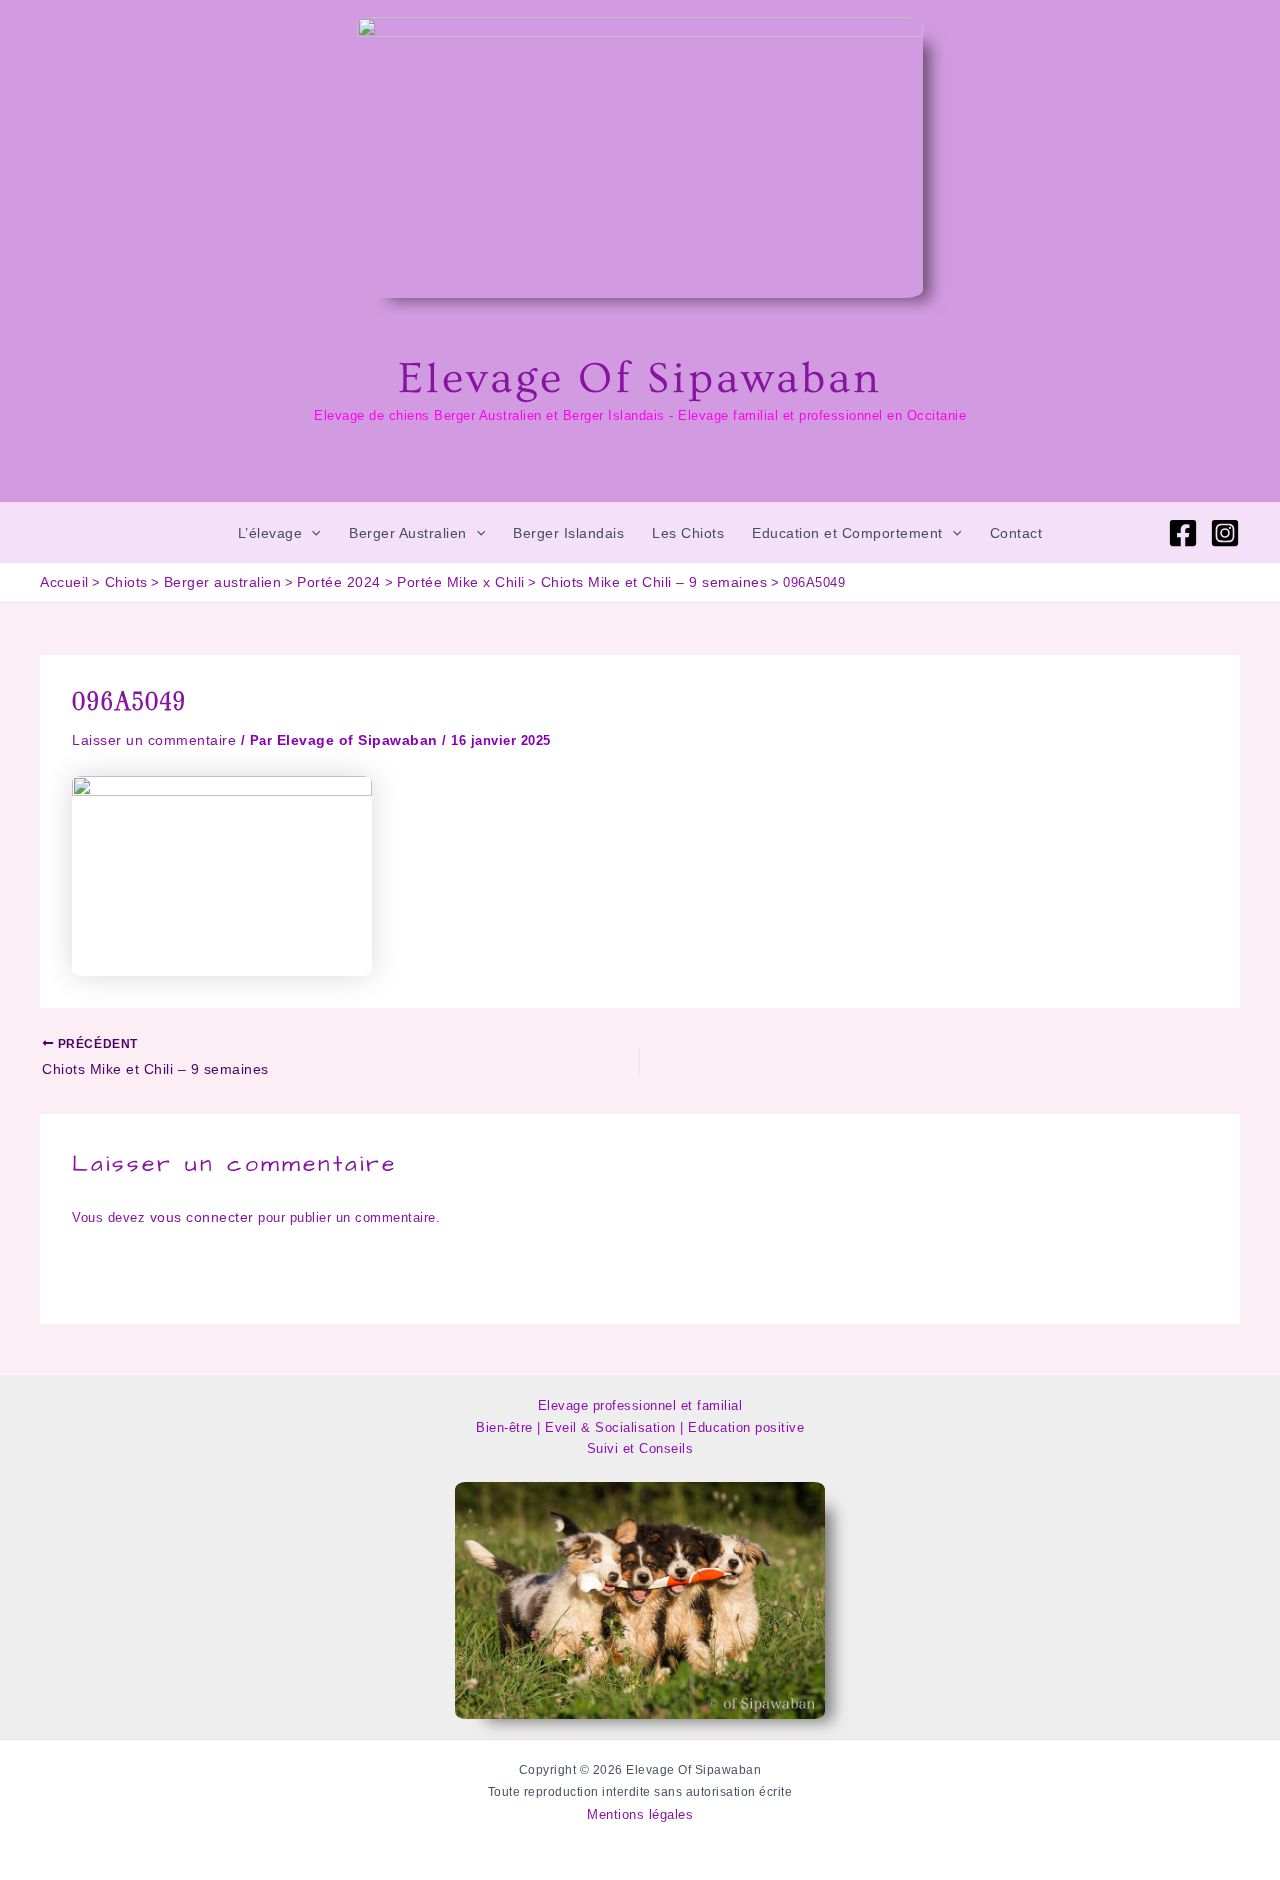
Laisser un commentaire (154, 740)
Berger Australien (408, 533)
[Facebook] (1183, 533)
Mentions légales (640, 1814)
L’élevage (270, 533)
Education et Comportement (847, 533)
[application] (311, 533)
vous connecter (202, 1217)
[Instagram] (1225, 533)
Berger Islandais (568, 533)
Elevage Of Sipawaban (640, 379)
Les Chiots (688, 533)
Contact (1016, 533)
